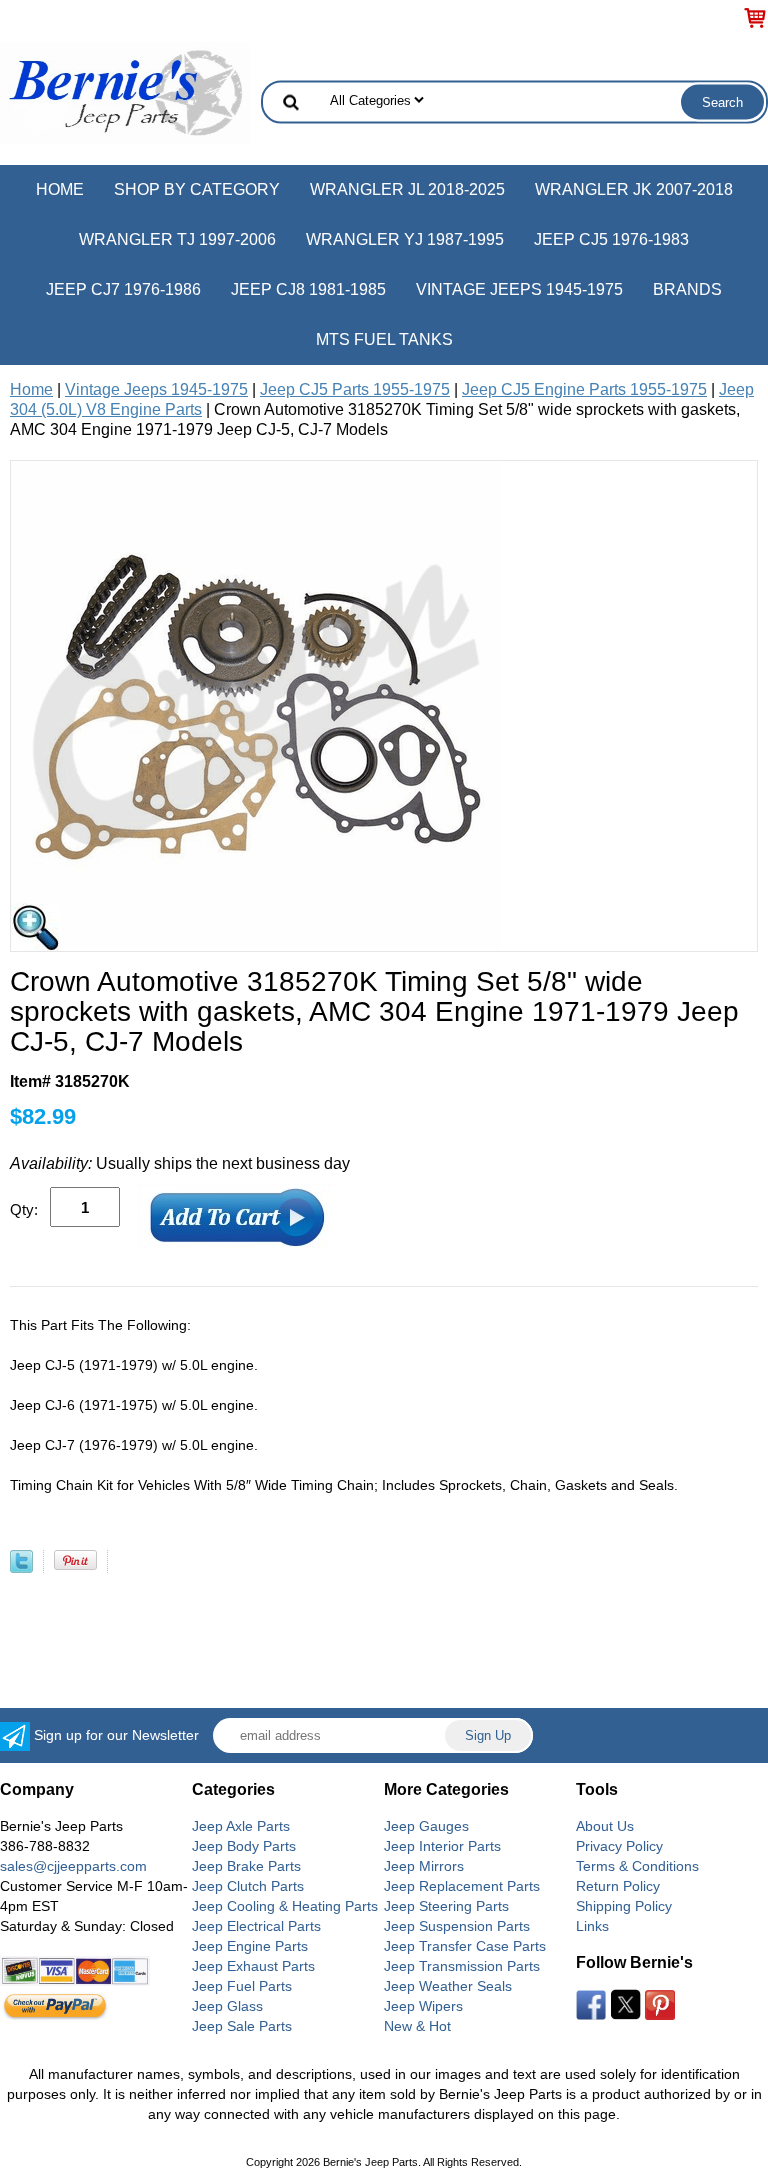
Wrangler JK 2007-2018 (634, 189)
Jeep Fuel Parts (242, 1986)
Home (60, 189)
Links (592, 1926)
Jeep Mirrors (424, 1866)
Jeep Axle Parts (241, 1826)
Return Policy (618, 1886)
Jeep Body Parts (244, 1846)
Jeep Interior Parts (442, 1846)
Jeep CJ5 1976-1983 (611, 239)
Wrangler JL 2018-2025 (407, 189)
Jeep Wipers (423, 2006)
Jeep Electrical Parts (256, 1926)
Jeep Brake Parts (246, 1866)
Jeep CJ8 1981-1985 (308, 289)
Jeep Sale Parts (242, 2026)
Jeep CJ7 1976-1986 (123, 289)
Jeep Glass (227, 2006)
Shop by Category (197, 189)
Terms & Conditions (637, 1866)
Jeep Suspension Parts (457, 1926)
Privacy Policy (619, 1846)
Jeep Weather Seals (448, 1986)
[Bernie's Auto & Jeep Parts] (125, 91)
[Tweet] (21, 1567)
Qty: (24, 1209)
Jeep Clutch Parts (248, 1886)
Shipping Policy (624, 1906)
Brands (687, 289)
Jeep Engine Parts (250, 1946)
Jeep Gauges (426, 1826)
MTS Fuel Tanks (384, 339)
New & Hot (417, 2026)
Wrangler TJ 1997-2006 (177, 239)
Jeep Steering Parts (446, 1906)
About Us (605, 1826)
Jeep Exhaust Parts (253, 1966)
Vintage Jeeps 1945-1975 (519, 289)
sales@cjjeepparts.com (73, 1866)
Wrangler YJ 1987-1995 (405, 239)
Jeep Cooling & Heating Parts (285, 1906)
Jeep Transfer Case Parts (465, 1946)
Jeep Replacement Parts (462, 1886)
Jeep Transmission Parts (462, 1966)
